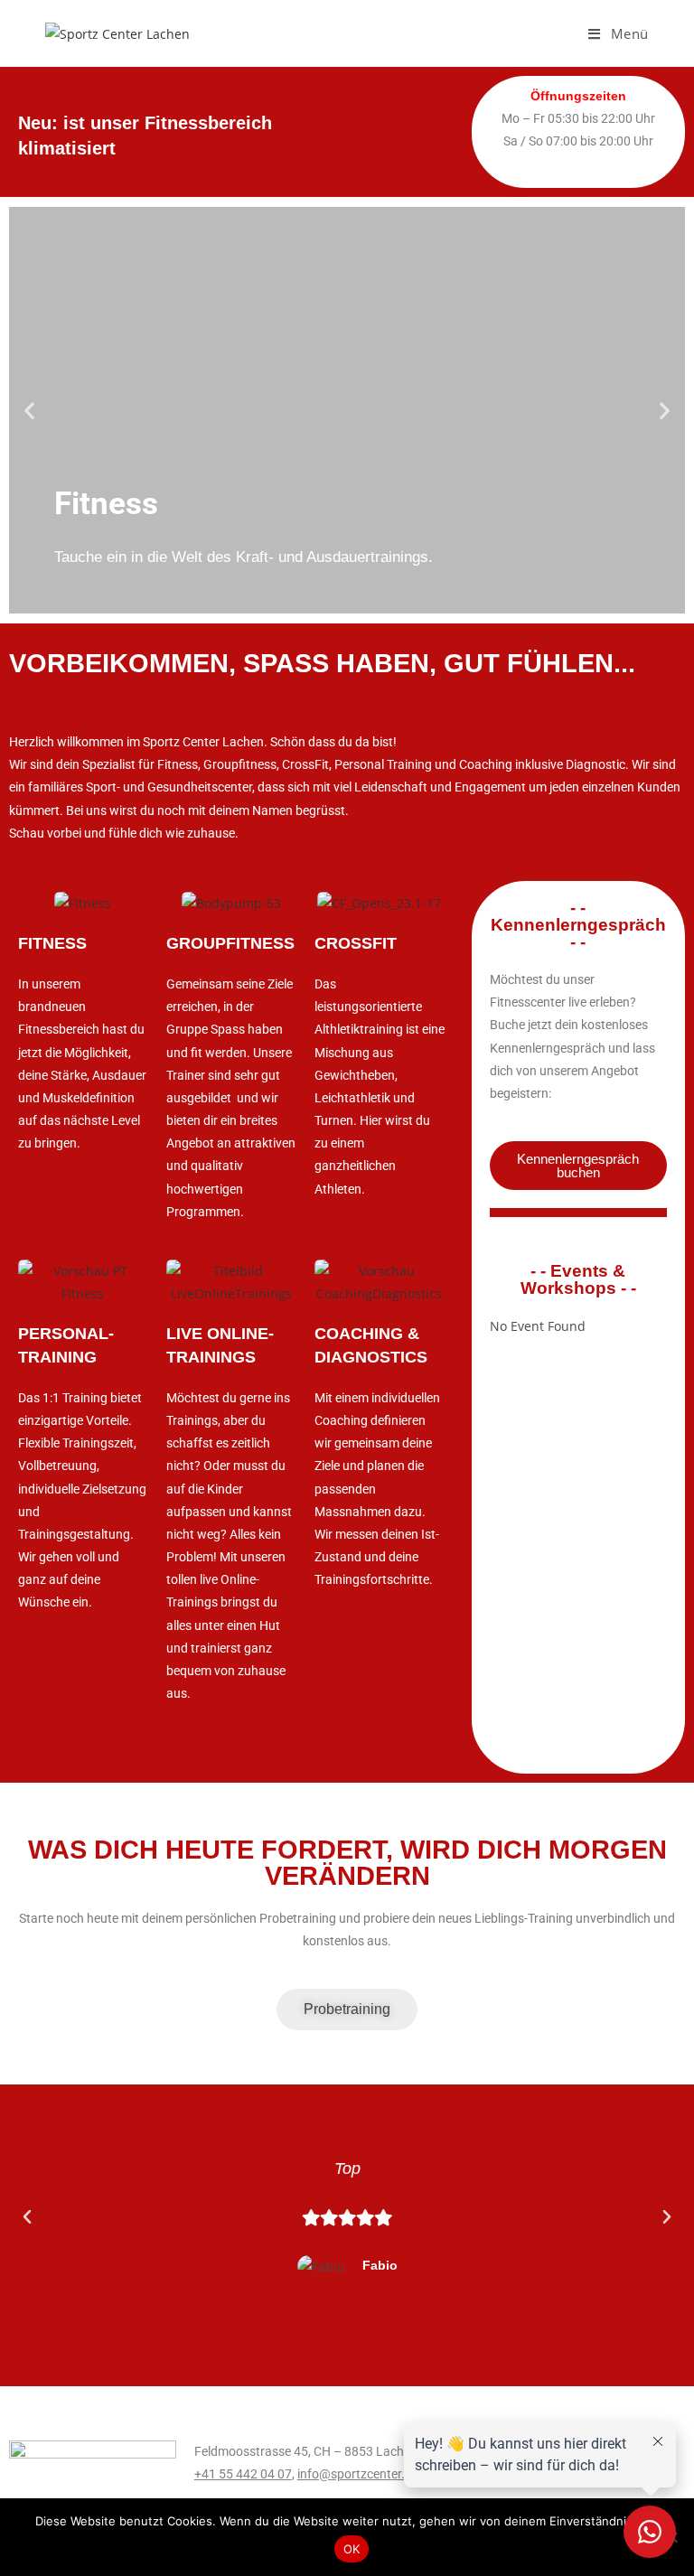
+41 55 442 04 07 (243, 2474)
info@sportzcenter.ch (358, 2474)
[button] (29, 411)
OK (352, 2549)
